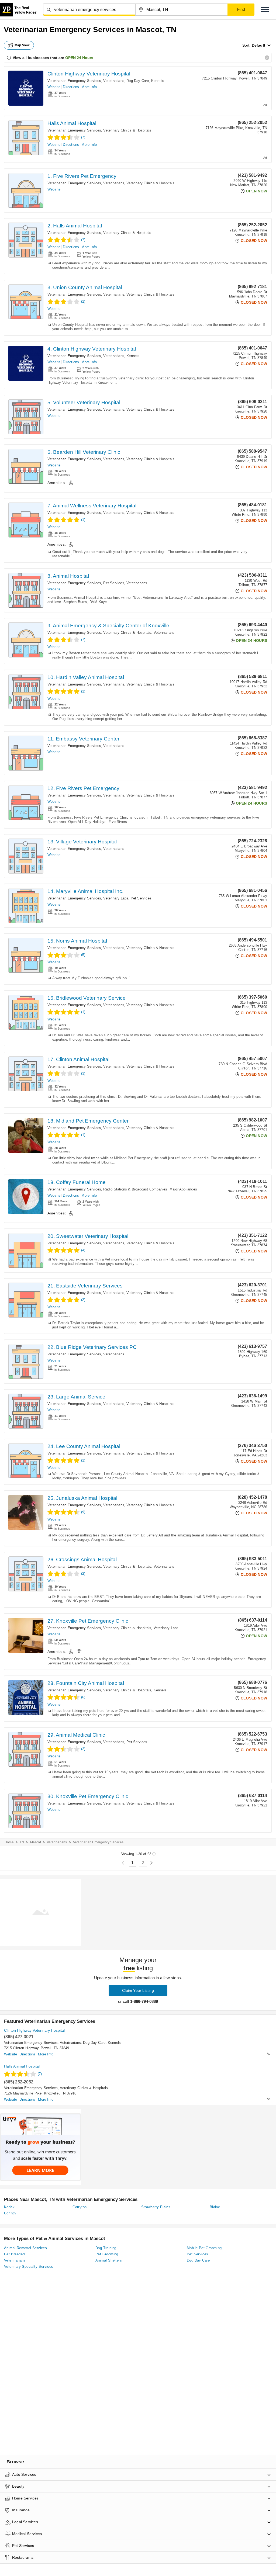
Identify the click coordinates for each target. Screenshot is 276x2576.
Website (54, 87)
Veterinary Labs (116, 898)
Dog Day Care (138, 81)
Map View (22, 45)
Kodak (9, 2207)
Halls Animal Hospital (72, 123)
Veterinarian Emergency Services (74, 81)
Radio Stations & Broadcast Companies (135, 1189)
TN (22, 1842)
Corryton (80, 2207)
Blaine (215, 2207)
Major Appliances (183, 1189)
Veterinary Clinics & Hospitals (127, 130)
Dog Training (106, 2248)
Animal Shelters (109, 2260)
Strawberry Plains (156, 2207)
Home (9, 1842)
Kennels (158, 81)
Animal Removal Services (25, 2248)
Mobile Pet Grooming (204, 2248)
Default (258, 45)
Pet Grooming (107, 2254)
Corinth (10, 2213)
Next (151, 1863)
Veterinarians (114, 81)
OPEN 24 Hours (79, 58)
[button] (265, 10)
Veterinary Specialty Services (29, 2267)
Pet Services (114, 583)
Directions (71, 87)
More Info (89, 87)
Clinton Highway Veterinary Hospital (89, 74)
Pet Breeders (15, 2254)
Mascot (36, 1842)
